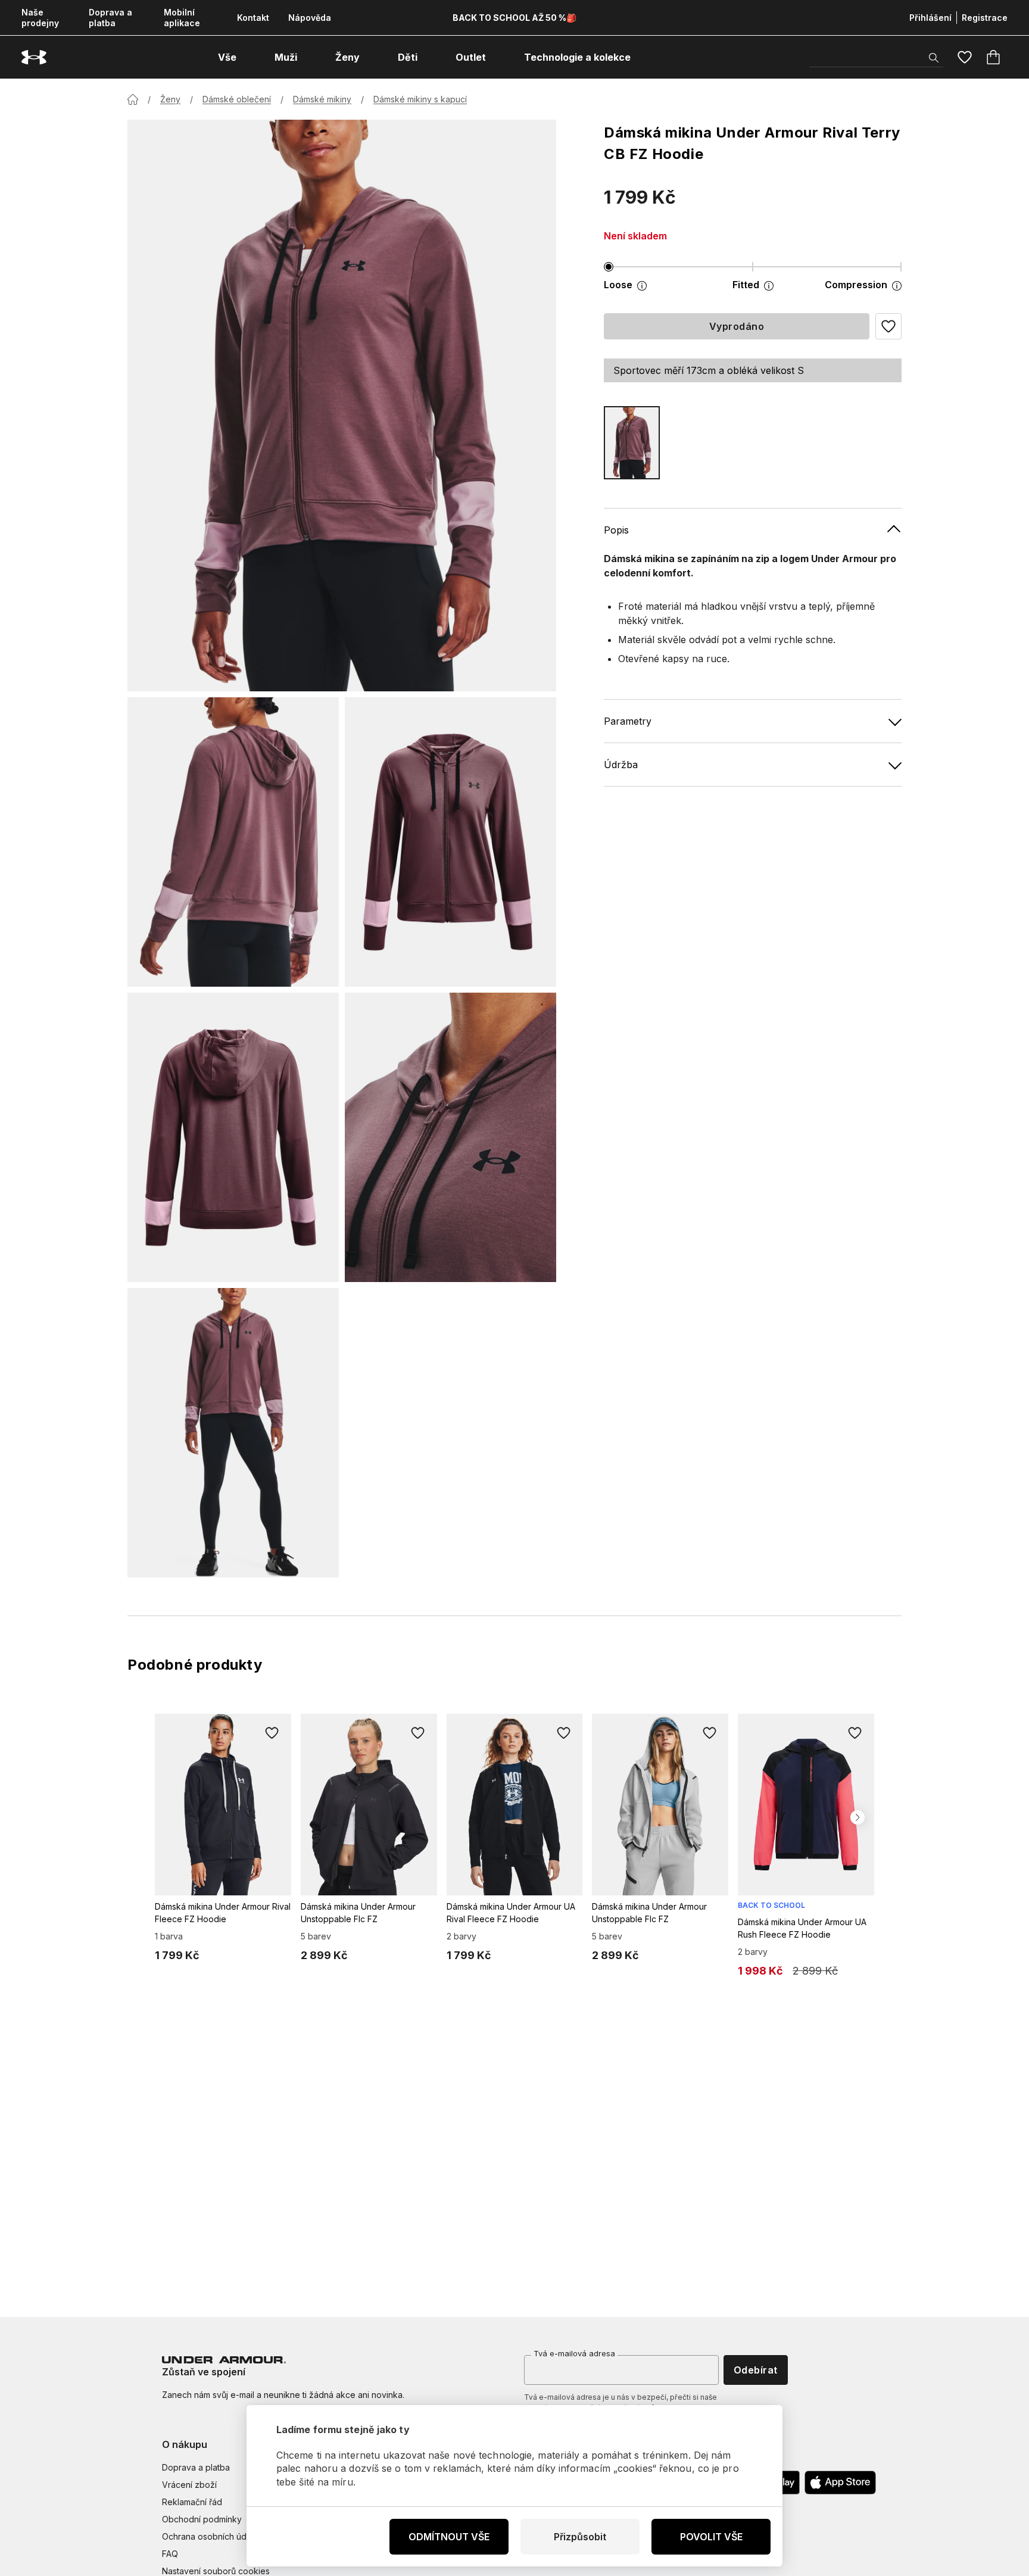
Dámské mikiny (322, 99)
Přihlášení (930, 18)
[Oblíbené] (965, 57)
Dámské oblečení (237, 99)
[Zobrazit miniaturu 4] (450, 1137)
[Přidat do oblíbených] (272, 1733)
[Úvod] (133, 99)
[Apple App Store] (840, 2483)
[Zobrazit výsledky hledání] (934, 58)
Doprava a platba (110, 18)
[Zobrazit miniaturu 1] (233, 842)
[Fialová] (632, 443)
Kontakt (253, 18)
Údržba (621, 765)
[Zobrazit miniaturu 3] (233, 1137)
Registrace (985, 18)
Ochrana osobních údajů (210, 2536)
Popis (616, 530)
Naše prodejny (40, 18)
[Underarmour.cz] (34, 57)
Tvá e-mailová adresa (574, 2353)
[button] (888, 326)
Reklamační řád (192, 2502)
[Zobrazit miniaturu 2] (450, 842)
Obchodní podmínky (202, 2519)
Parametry (628, 721)
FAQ (170, 2554)
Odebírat (756, 2370)
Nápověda (310, 18)
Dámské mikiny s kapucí (420, 99)
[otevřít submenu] (247, 57)
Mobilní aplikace (182, 18)
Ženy (170, 99)
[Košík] (993, 57)
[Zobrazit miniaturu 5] (233, 1433)
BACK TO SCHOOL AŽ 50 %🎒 (514, 18)
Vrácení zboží (189, 2485)
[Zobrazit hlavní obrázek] (342, 406)
